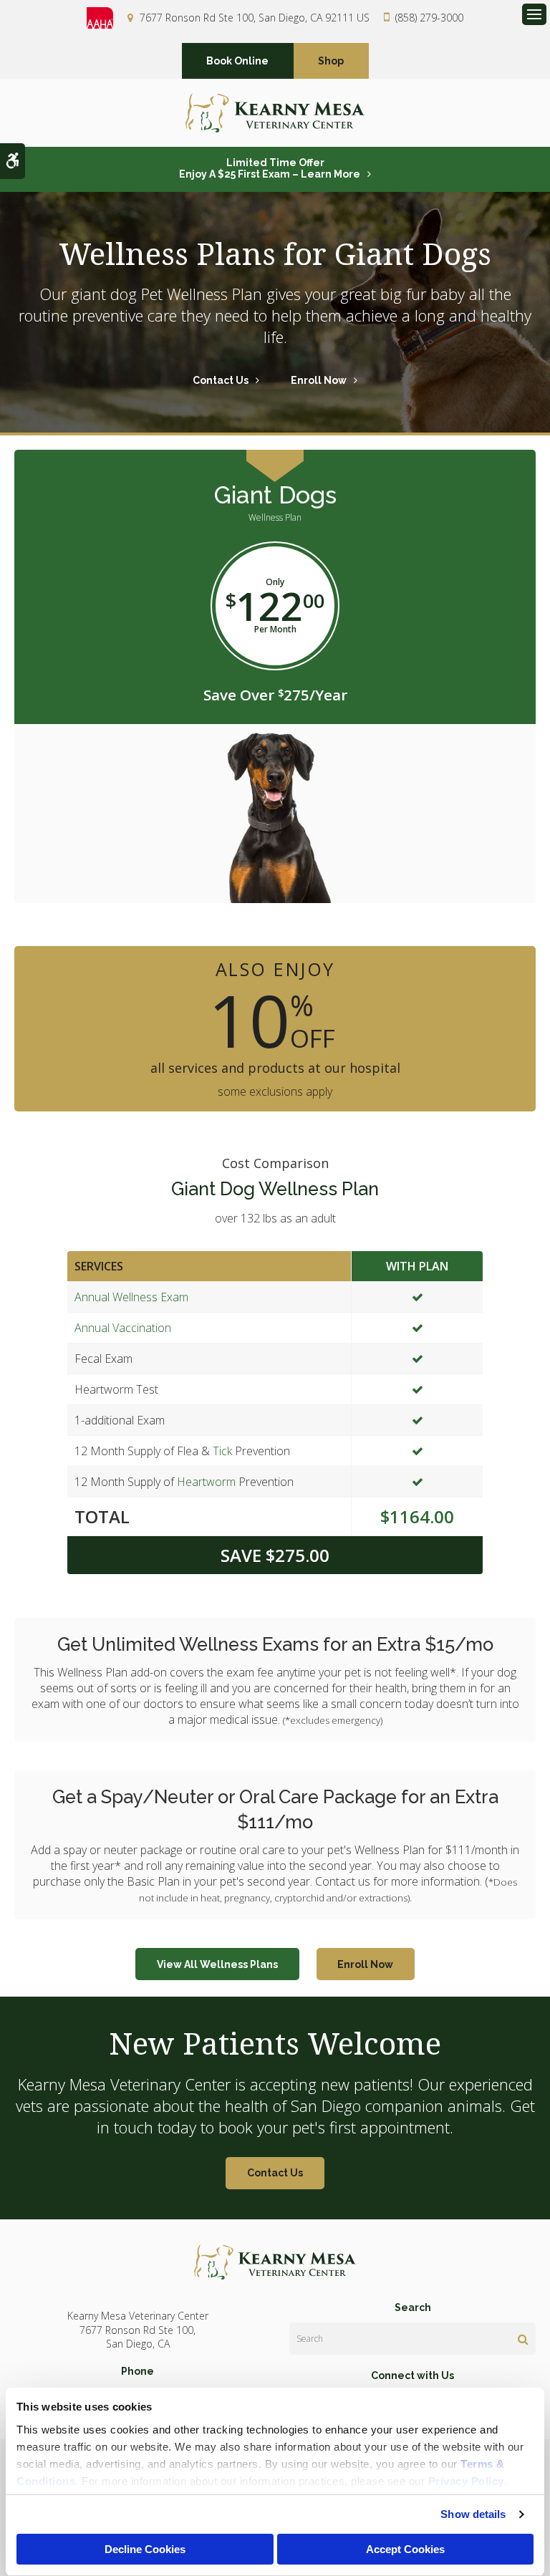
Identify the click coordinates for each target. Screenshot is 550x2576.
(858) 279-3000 (429, 18)
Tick (222, 1451)
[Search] (523, 2339)
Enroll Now (319, 380)
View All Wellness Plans (217, 1964)
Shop (331, 61)
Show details (473, 2514)
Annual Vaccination (123, 1328)
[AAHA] (107, 18)
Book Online (237, 61)
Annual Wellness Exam (131, 1297)
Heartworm (206, 1482)
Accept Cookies (405, 2549)
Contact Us (221, 380)
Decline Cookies (145, 2549)
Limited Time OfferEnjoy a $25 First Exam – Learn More (270, 168)
